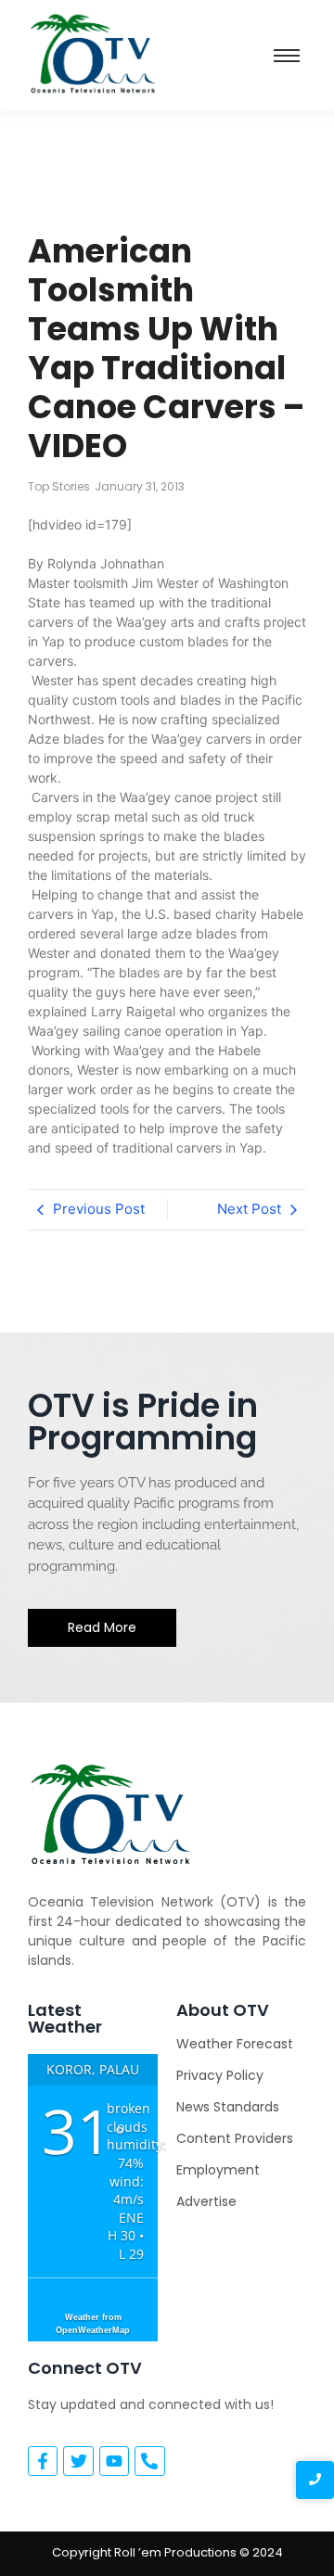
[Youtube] (114, 2461)
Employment (218, 2170)
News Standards (228, 2107)
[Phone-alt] (149, 2461)
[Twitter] (78, 2461)
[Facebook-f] (43, 2461)
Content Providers (235, 2138)
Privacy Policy (220, 2075)
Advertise (206, 2201)
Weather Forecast (235, 2044)
